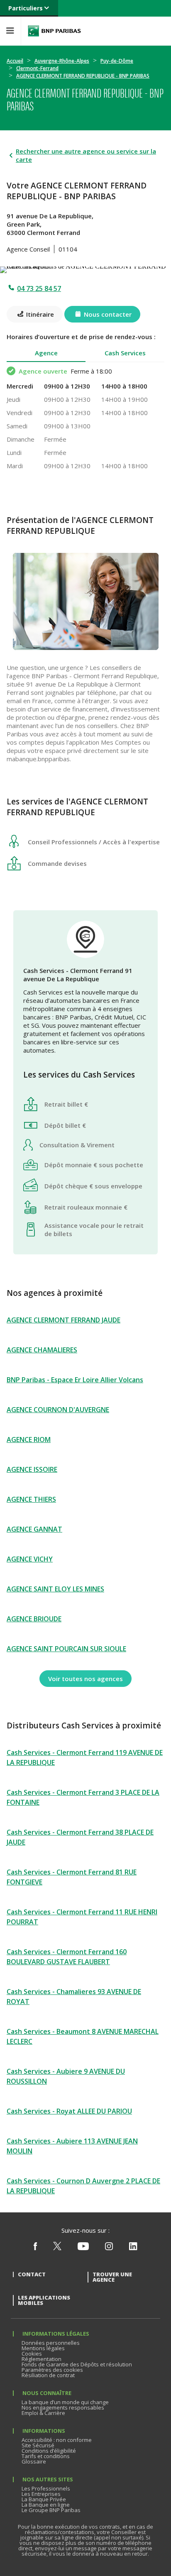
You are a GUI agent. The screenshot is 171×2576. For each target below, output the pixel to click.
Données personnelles (51, 2343)
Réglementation (42, 2359)
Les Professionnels (46, 2488)
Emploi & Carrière (43, 2413)
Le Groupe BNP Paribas (51, 2510)
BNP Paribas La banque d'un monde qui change (54, 31)
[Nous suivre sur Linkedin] (133, 2248)
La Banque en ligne (46, 2505)
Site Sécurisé (38, 2445)
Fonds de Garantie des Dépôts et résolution (77, 2364)
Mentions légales (43, 2348)
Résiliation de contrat (48, 2375)
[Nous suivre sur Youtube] (83, 2248)
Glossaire (34, 2461)
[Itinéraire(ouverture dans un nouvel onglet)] (85, 268)
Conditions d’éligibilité (49, 2451)
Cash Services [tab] (125, 353)
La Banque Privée (44, 2499)
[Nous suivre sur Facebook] (35, 2248)
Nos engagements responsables (63, 2407)
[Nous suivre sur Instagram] (109, 2248)
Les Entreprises (41, 2494)
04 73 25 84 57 (39, 288)
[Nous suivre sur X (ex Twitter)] (57, 2248)
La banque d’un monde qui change (65, 2402)
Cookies (32, 2354)
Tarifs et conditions (46, 2456)
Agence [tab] (46, 353)
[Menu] (10, 31)
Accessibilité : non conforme (57, 2440)
